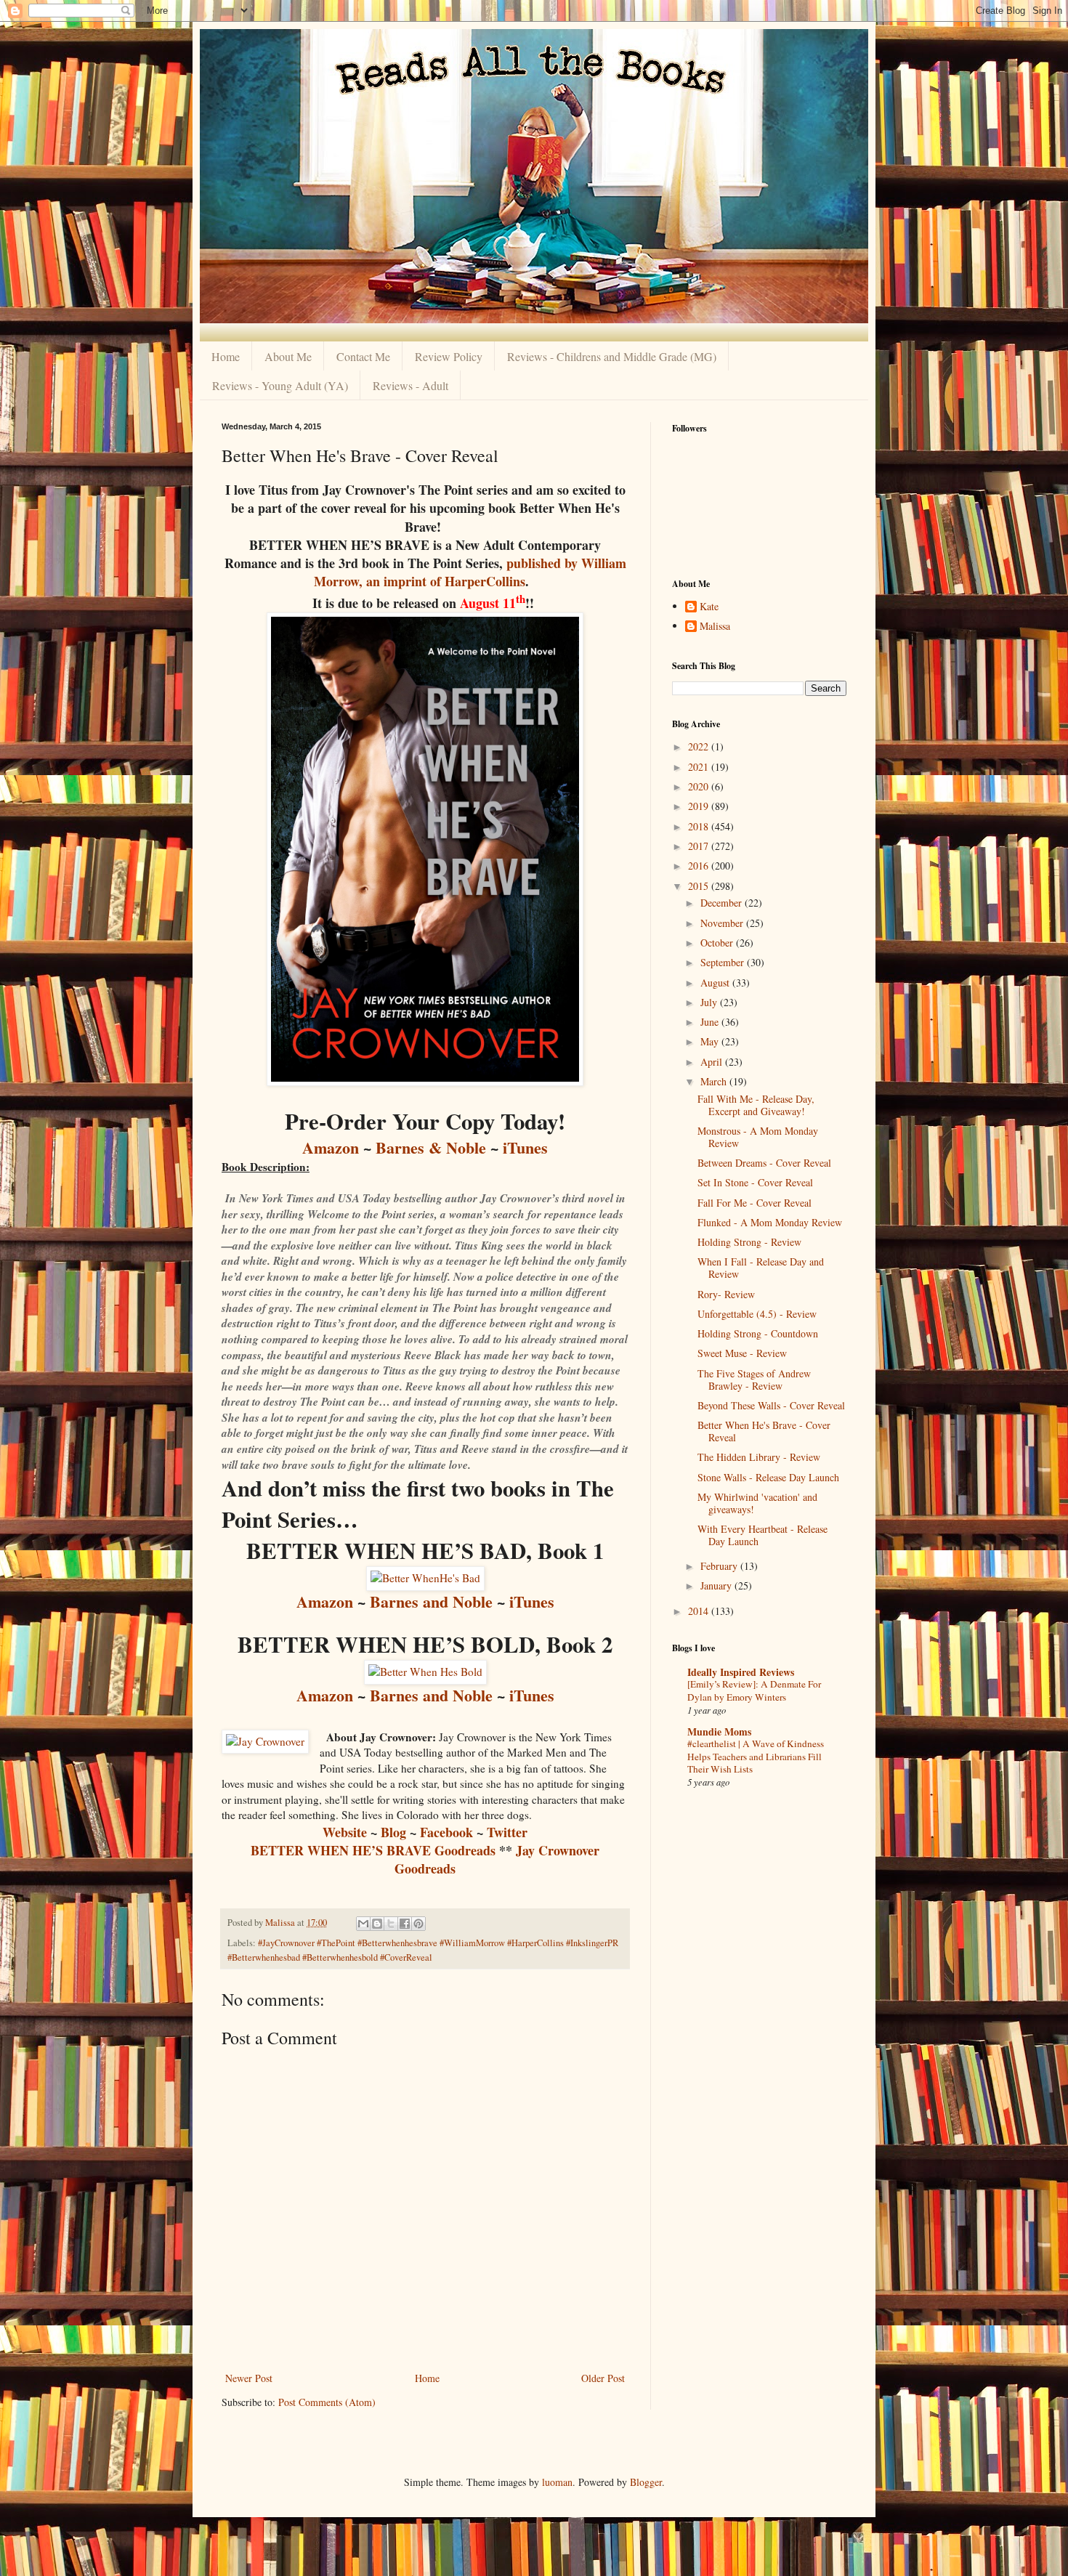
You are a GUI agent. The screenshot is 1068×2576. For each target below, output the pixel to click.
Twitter (507, 1832)
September (724, 962)
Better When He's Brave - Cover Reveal (764, 1431)
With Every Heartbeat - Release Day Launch (762, 1535)
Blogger (646, 2482)
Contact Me (363, 356)
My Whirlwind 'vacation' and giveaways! (757, 1503)
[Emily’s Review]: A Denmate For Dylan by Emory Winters (754, 1690)
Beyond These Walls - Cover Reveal (771, 1405)
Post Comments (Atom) (327, 2402)
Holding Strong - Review (749, 1242)
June (711, 1022)
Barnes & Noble (431, 1147)
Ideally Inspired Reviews (741, 1672)
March (715, 1081)
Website (345, 1832)
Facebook (446, 1832)
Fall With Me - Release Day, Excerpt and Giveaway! (756, 1105)
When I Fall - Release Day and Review (761, 1268)
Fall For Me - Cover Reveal (755, 1203)
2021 (700, 767)
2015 (700, 886)
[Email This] (363, 1924)
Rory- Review (726, 1294)
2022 (700, 746)
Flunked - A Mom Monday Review (770, 1222)
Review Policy (449, 356)
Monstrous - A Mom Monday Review (758, 1137)
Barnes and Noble (431, 1601)
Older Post (603, 2378)
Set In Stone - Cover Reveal (755, 1182)
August (716, 983)
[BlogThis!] (377, 1924)
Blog (393, 1832)
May (711, 1041)
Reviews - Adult (410, 385)
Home (226, 356)
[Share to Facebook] (405, 1924)
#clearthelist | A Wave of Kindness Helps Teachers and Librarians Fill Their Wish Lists (756, 1756)
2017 (700, 846)
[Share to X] (391, 1924)
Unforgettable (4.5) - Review (757, 1314)
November (723, 923)
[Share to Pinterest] (418, 1924)
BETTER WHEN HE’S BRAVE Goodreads (373, 1850)
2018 (700, 826)
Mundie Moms (719, 1731)
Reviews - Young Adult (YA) (280, 385)
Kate (709, 607)
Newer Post (249, 2378)
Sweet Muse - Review (742, 1353)
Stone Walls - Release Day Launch (768, 1477)
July (710, 1002)
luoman (557, 2482)
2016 (700, 866)
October (718, 943)
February (720, 1566)
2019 (700, 806)
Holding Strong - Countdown (758, 1333)
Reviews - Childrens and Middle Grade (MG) (612, 356)
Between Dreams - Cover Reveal (764, 1163)
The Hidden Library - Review (759, 1457)
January (717, 1585)
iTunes (525, 1147)
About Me (288, 356)
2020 (700, 786)
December (723, 903)
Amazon (331, 1147)
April (713, 1062)
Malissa (715, 627)
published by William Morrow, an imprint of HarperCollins (470, 572)
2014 (700, 1611)
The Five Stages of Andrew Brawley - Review (754, 1380)
